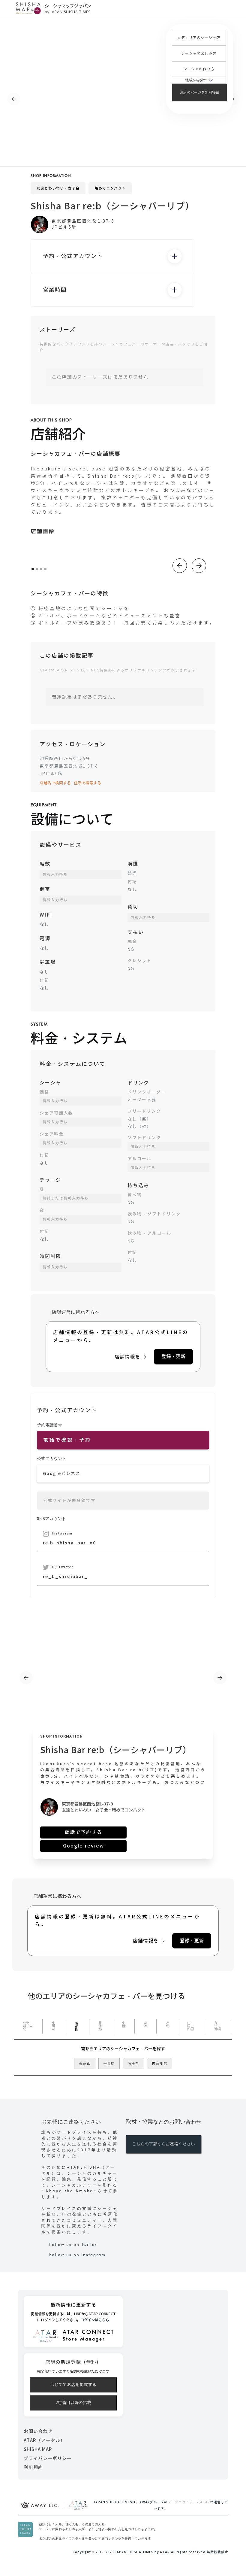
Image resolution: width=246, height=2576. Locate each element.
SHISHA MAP (38, 2449)
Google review (84, 1846)
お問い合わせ (38, 2431)
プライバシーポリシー (48, 2458)
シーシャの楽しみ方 (199, 53)
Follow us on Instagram (77, 2255)
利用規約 (33, 2467)
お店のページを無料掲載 (199, 93)
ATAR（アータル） (44, 2440)
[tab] (28, 2026)
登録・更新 (173, 1356)
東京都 (85, 2064)
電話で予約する (83, 1832)
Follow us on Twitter (73, 2244)
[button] (199, 80)
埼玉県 (133, 2064)
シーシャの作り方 (199, 69)
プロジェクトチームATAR (189, 2502)
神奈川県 (160, 2064)
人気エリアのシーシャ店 (199, 38)
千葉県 (109, 2064)
